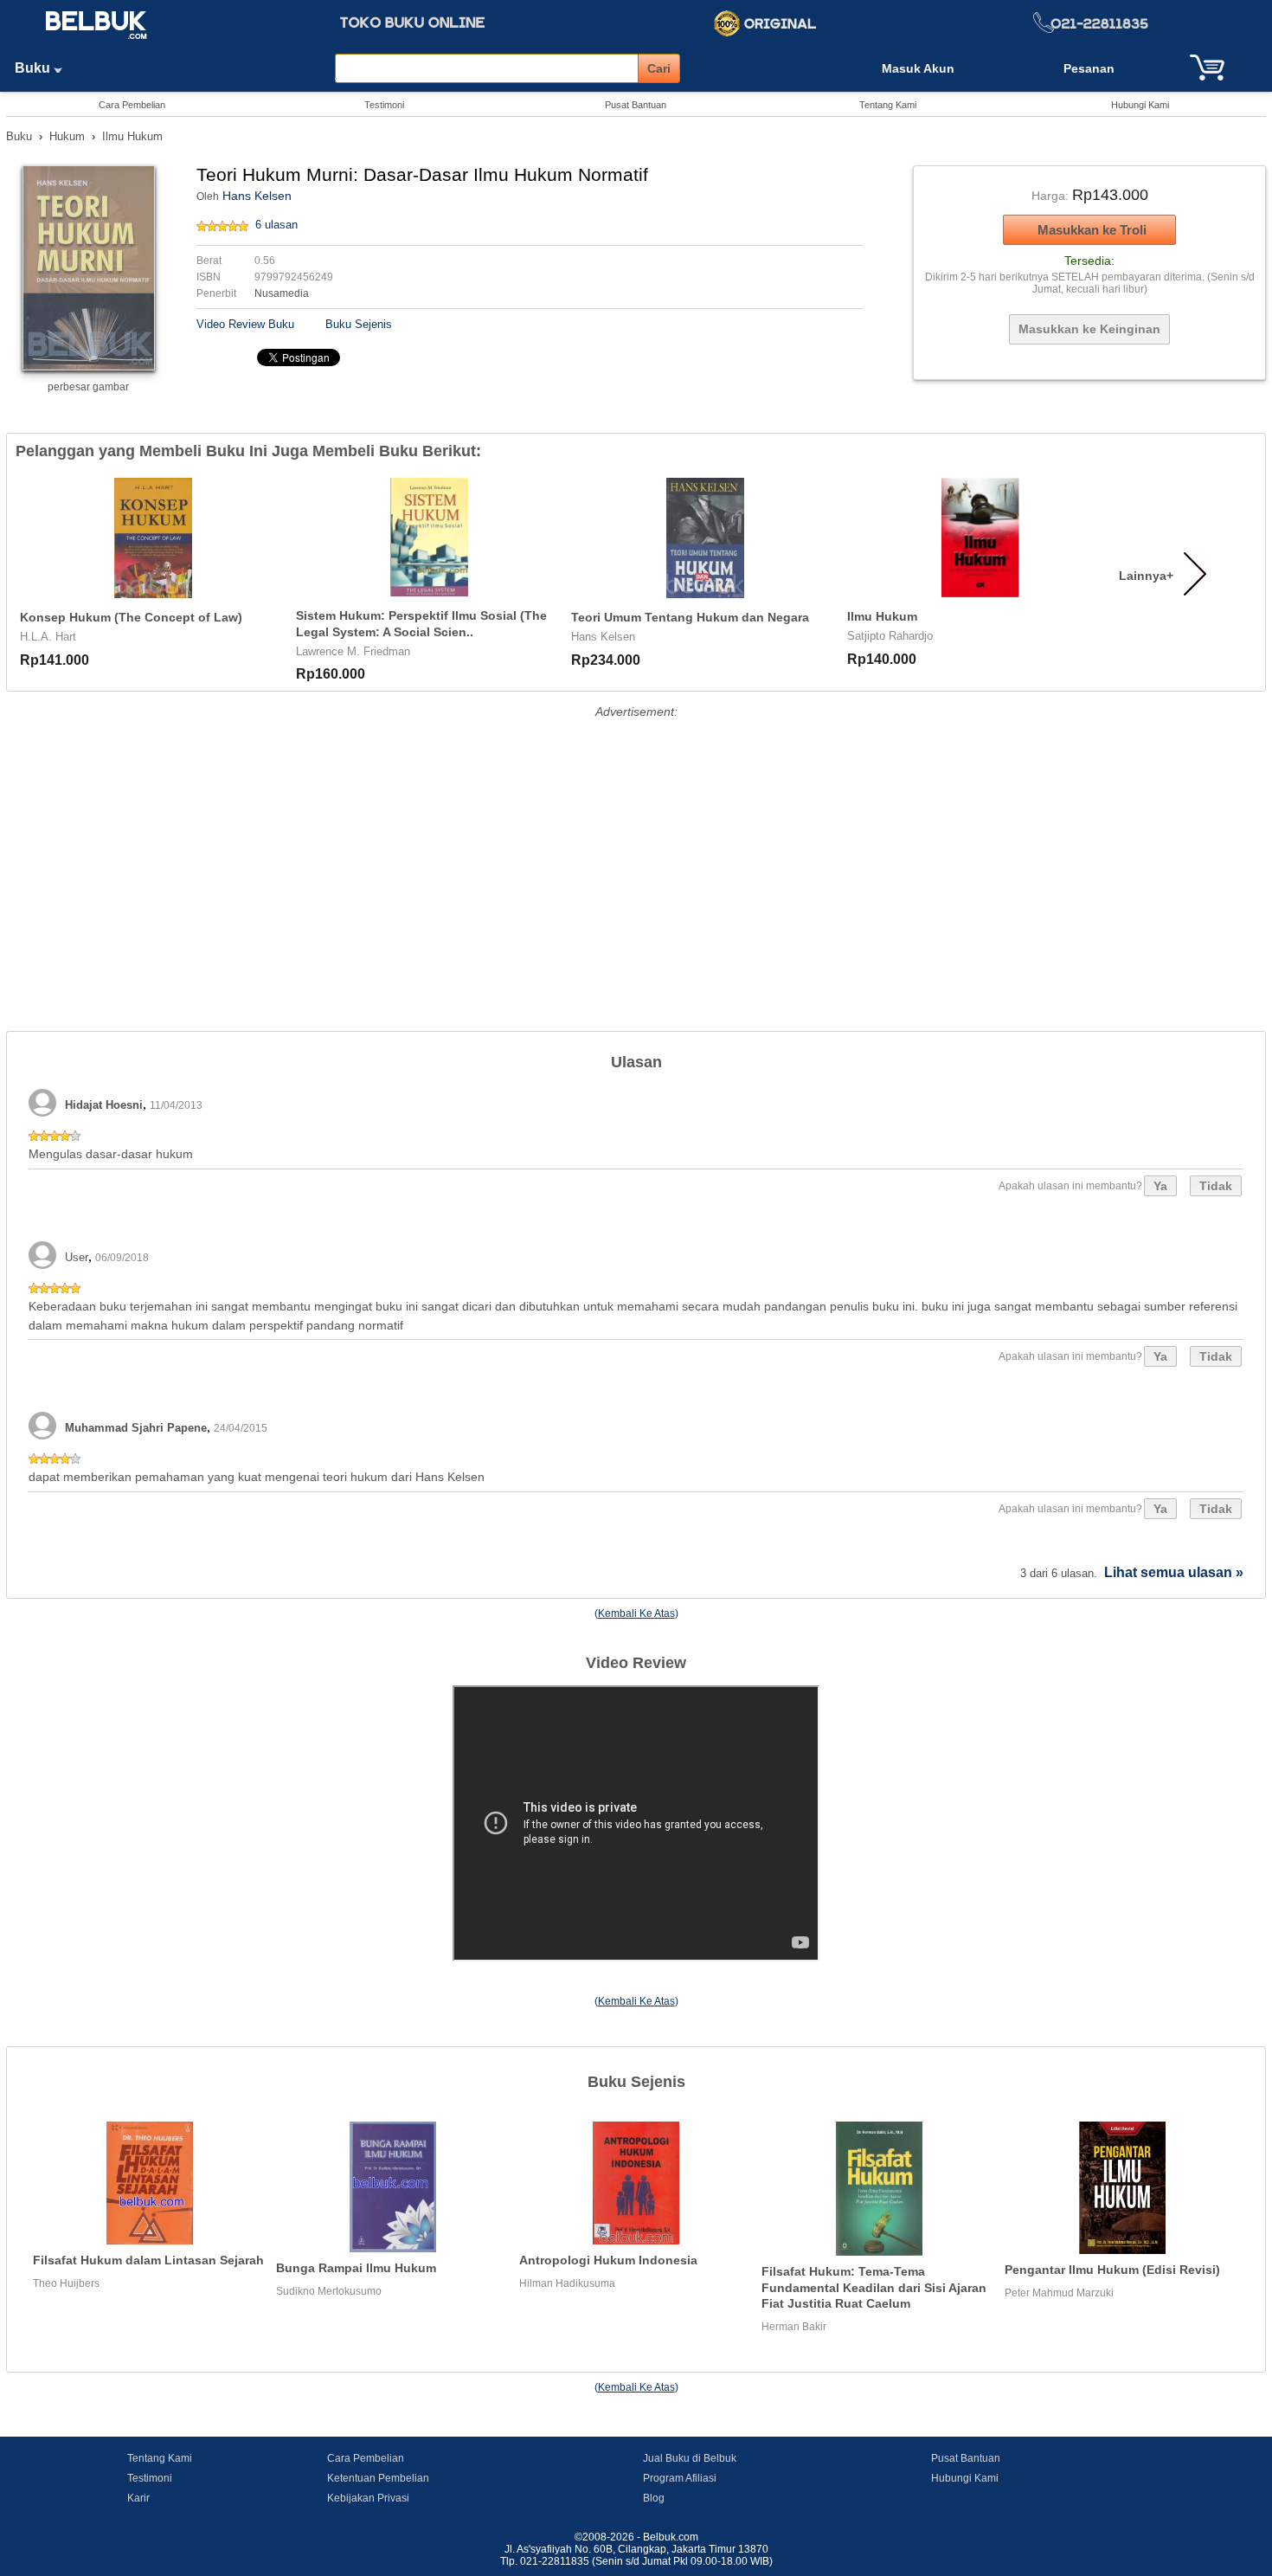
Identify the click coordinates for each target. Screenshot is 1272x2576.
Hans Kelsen (257, 196)
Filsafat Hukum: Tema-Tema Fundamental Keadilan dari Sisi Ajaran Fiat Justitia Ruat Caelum (874, 2287)
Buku (34, 68)
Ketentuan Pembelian (378, 2478)
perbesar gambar (88, 387)
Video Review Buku (245, 324)
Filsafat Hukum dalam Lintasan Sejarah (148, 2260)
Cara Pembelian (132, 105)
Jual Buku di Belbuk (690, 2458)
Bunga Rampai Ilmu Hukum (356, 2268)
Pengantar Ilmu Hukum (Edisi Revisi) (1112, 2270)
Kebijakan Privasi (368, 2498)
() (636, 1613)
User (77, 1257)
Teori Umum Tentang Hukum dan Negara (690, 617)
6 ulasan (276, 225)
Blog (654, 2498)
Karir (138, 2498)
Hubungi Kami (1140, 105)
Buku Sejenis (359, 324)
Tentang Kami (888, 105)
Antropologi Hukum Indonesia (608, 2260)
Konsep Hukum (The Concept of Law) (131, 617)
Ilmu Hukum (132, 136)
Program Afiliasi (680, 2478)
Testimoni (384, 105)
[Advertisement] (636, 845)
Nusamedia (282, 293)
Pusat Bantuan (636, 105)
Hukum (67, 136)
